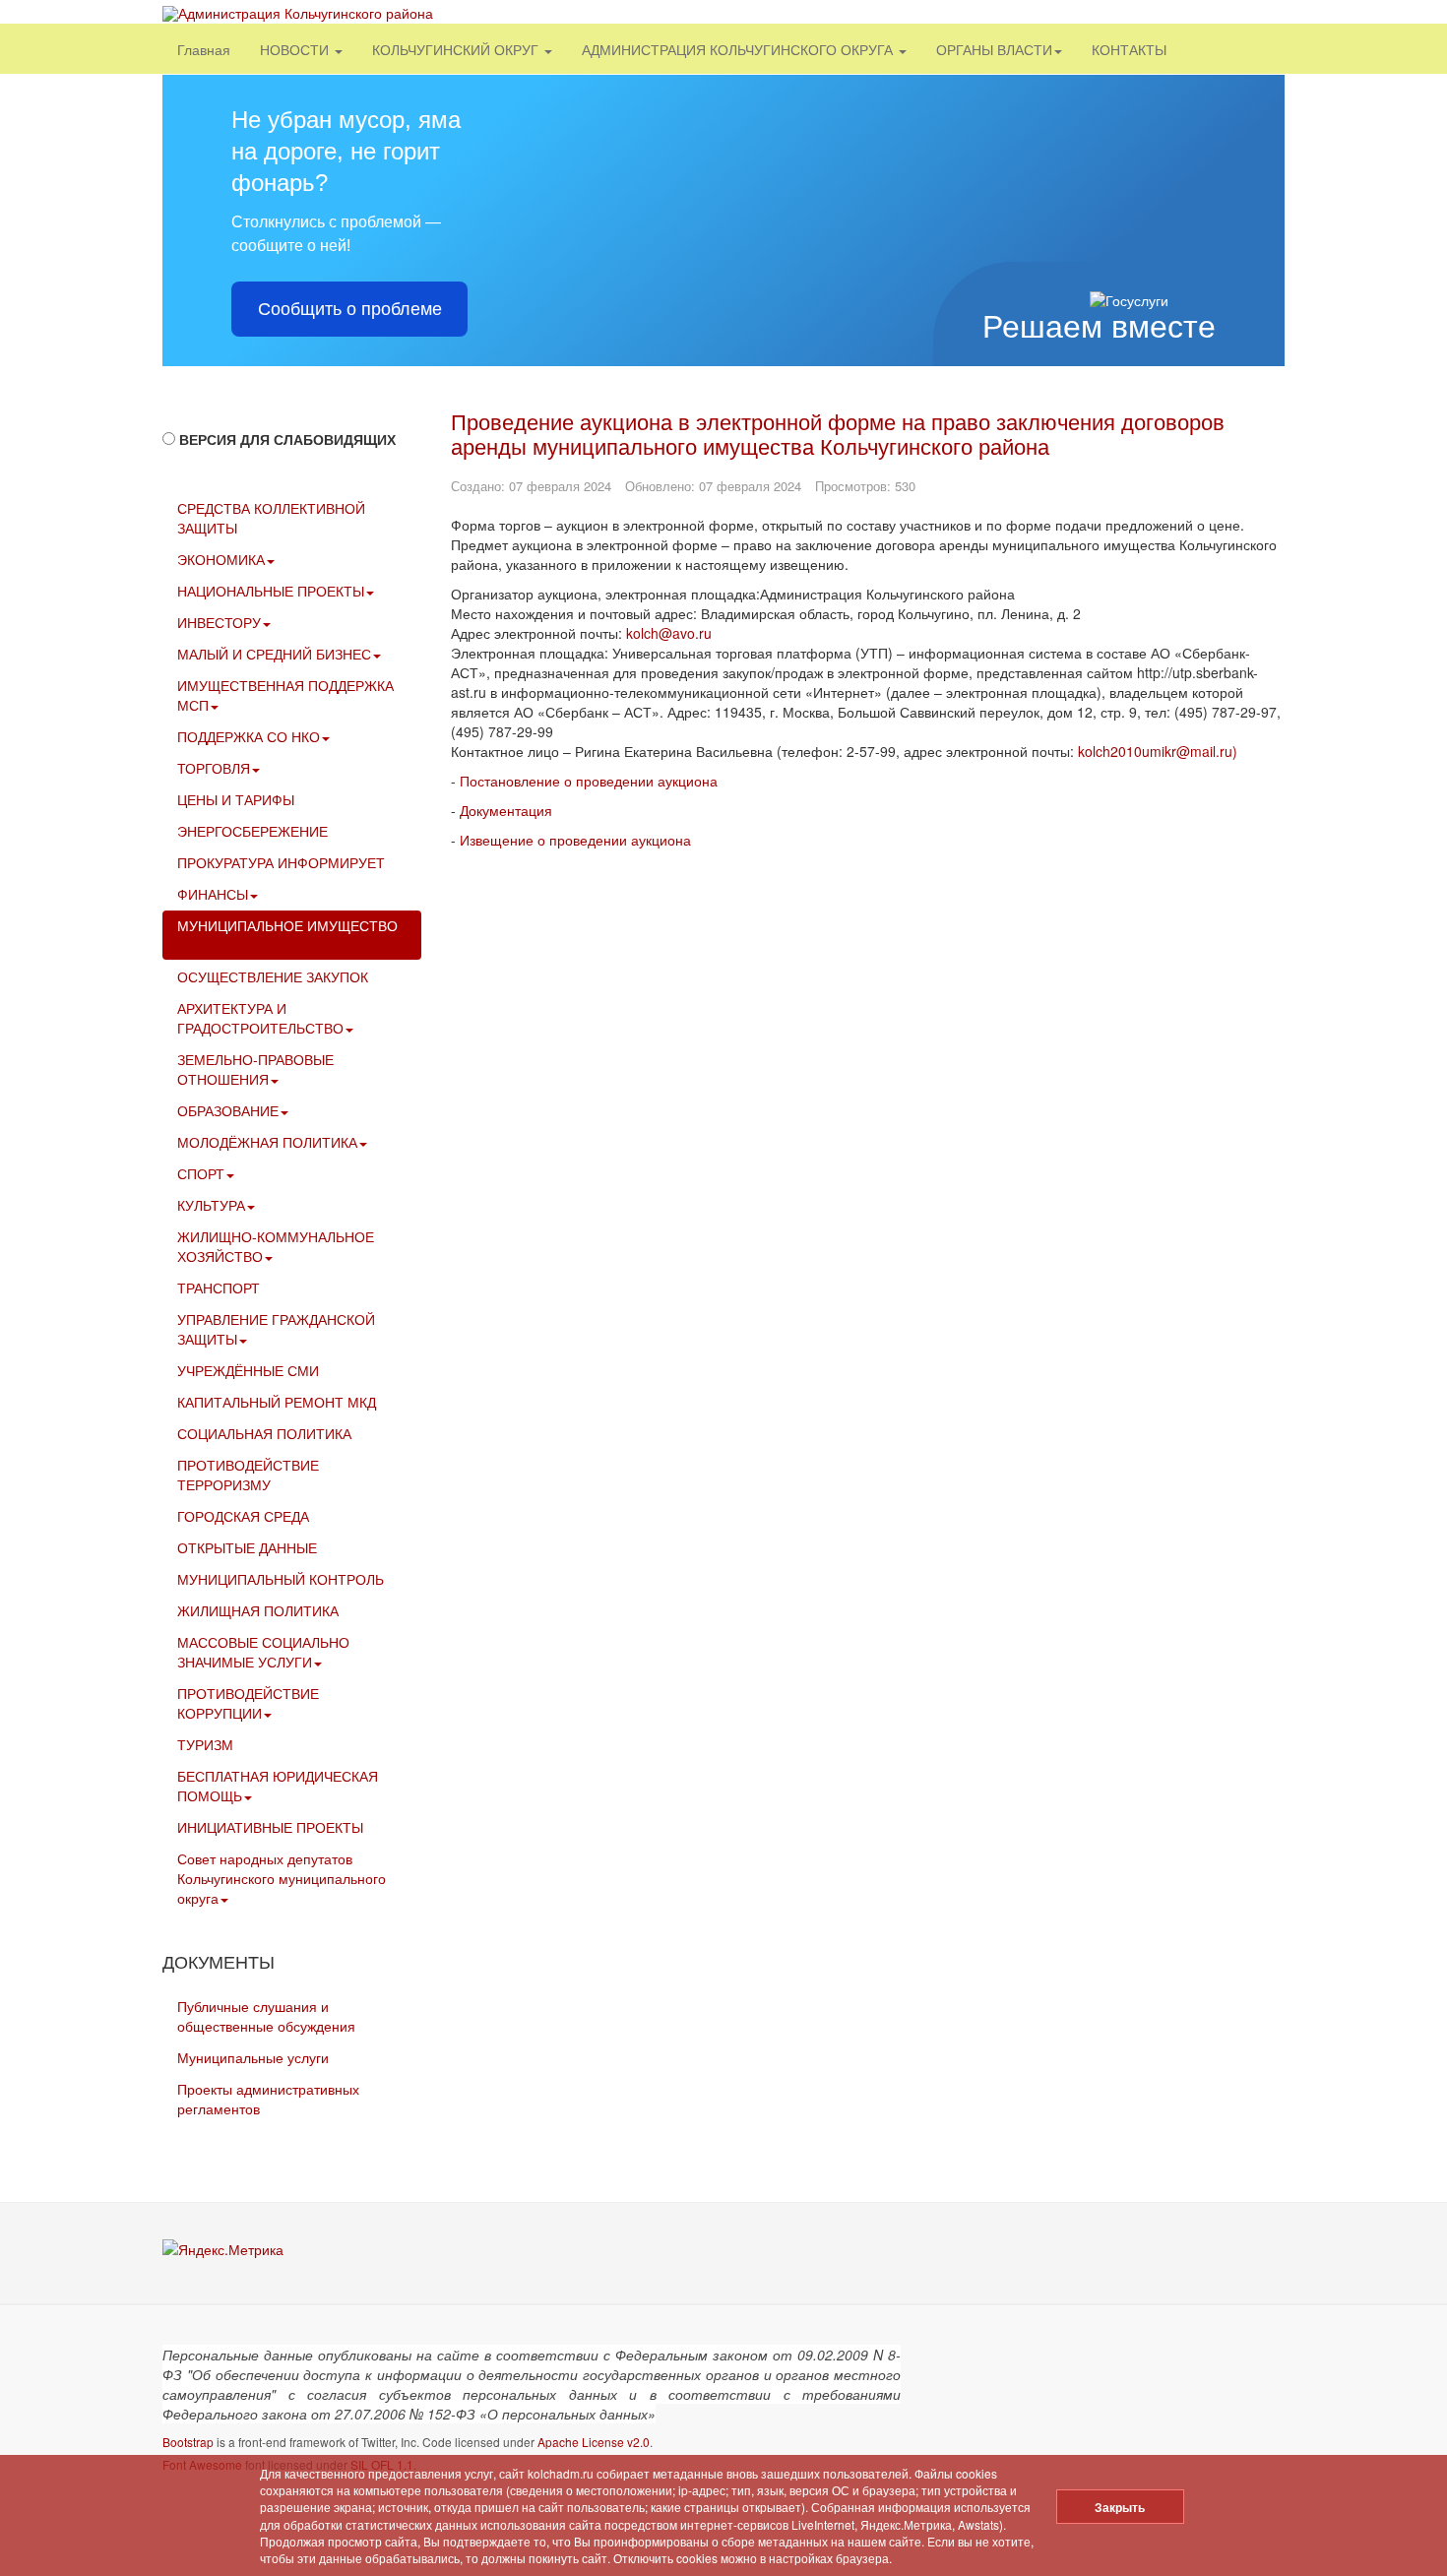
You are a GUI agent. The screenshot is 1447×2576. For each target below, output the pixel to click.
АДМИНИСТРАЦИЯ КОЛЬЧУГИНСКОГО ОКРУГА (739, 49)
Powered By (1195, 2369)
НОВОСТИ (296, 49)
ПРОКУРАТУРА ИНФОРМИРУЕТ (281, 862)
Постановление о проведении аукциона (589, 781)
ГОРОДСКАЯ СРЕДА (243, 1516)
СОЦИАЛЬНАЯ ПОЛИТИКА (264, 1433)
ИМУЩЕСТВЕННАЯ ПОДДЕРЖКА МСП (285, 695)
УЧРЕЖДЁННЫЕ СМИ (248, 1370)
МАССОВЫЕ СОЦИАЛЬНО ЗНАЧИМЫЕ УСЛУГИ (263, 1652)
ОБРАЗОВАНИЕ (228, 1110)
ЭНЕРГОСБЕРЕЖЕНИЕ (252, 831)
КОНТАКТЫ (1129, 49)
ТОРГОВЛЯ (214, 768)
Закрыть (1120, 2507)
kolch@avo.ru (669, 633)
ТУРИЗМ (205, 1744)
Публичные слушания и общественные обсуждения (266, 2016)
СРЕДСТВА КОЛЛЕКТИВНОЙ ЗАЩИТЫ (271, 518)
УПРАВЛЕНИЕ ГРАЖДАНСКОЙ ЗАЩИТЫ (276, 1329)
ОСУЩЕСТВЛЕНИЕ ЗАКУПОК (273, 976)
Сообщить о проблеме (350, 309)
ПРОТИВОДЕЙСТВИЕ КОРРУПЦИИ (248, 1703)
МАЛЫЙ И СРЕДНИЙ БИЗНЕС (274, 654)
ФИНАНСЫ (213, 894)
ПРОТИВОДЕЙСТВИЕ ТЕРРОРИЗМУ (248, 1475)
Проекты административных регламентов (268, 2099)
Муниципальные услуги (253, 2057)
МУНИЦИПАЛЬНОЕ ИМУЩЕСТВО (287, 925)
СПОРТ (201, 1173)
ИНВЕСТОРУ (219, 622)
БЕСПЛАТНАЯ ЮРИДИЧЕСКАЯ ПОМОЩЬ (278, 1786)
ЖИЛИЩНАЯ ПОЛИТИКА (258, 1610)
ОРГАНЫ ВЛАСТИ (994, 49)
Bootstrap (188, 2442)
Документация (506, 810)
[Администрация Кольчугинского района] (298, 13)
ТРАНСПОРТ (219, 1288)
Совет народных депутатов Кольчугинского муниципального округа (282, 1878)
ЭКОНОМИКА (221, 559)
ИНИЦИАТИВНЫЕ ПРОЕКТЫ (270, 1827)
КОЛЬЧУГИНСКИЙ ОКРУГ (457, 49)
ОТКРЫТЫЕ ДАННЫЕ (247, 1547)
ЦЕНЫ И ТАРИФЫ (236, 799)
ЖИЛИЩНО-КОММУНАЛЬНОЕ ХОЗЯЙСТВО (276, 1246)
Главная (204, 49)
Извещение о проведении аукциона (575, 840)
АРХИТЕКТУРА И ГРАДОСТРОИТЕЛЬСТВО (260, 1018)
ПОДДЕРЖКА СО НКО (249, 736)
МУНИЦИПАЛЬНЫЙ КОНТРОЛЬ (281, 1579)
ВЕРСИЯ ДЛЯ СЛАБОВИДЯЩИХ (287, 439)
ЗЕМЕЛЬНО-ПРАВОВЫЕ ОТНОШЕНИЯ (255, 1069)
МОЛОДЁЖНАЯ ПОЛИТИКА (267, 1142)
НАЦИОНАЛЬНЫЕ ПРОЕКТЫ (271, 591)
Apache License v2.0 (594, 2442)
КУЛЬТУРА (211, 1205)
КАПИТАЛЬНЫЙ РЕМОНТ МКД (277, 1402)
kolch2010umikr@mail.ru (1155, 751)
